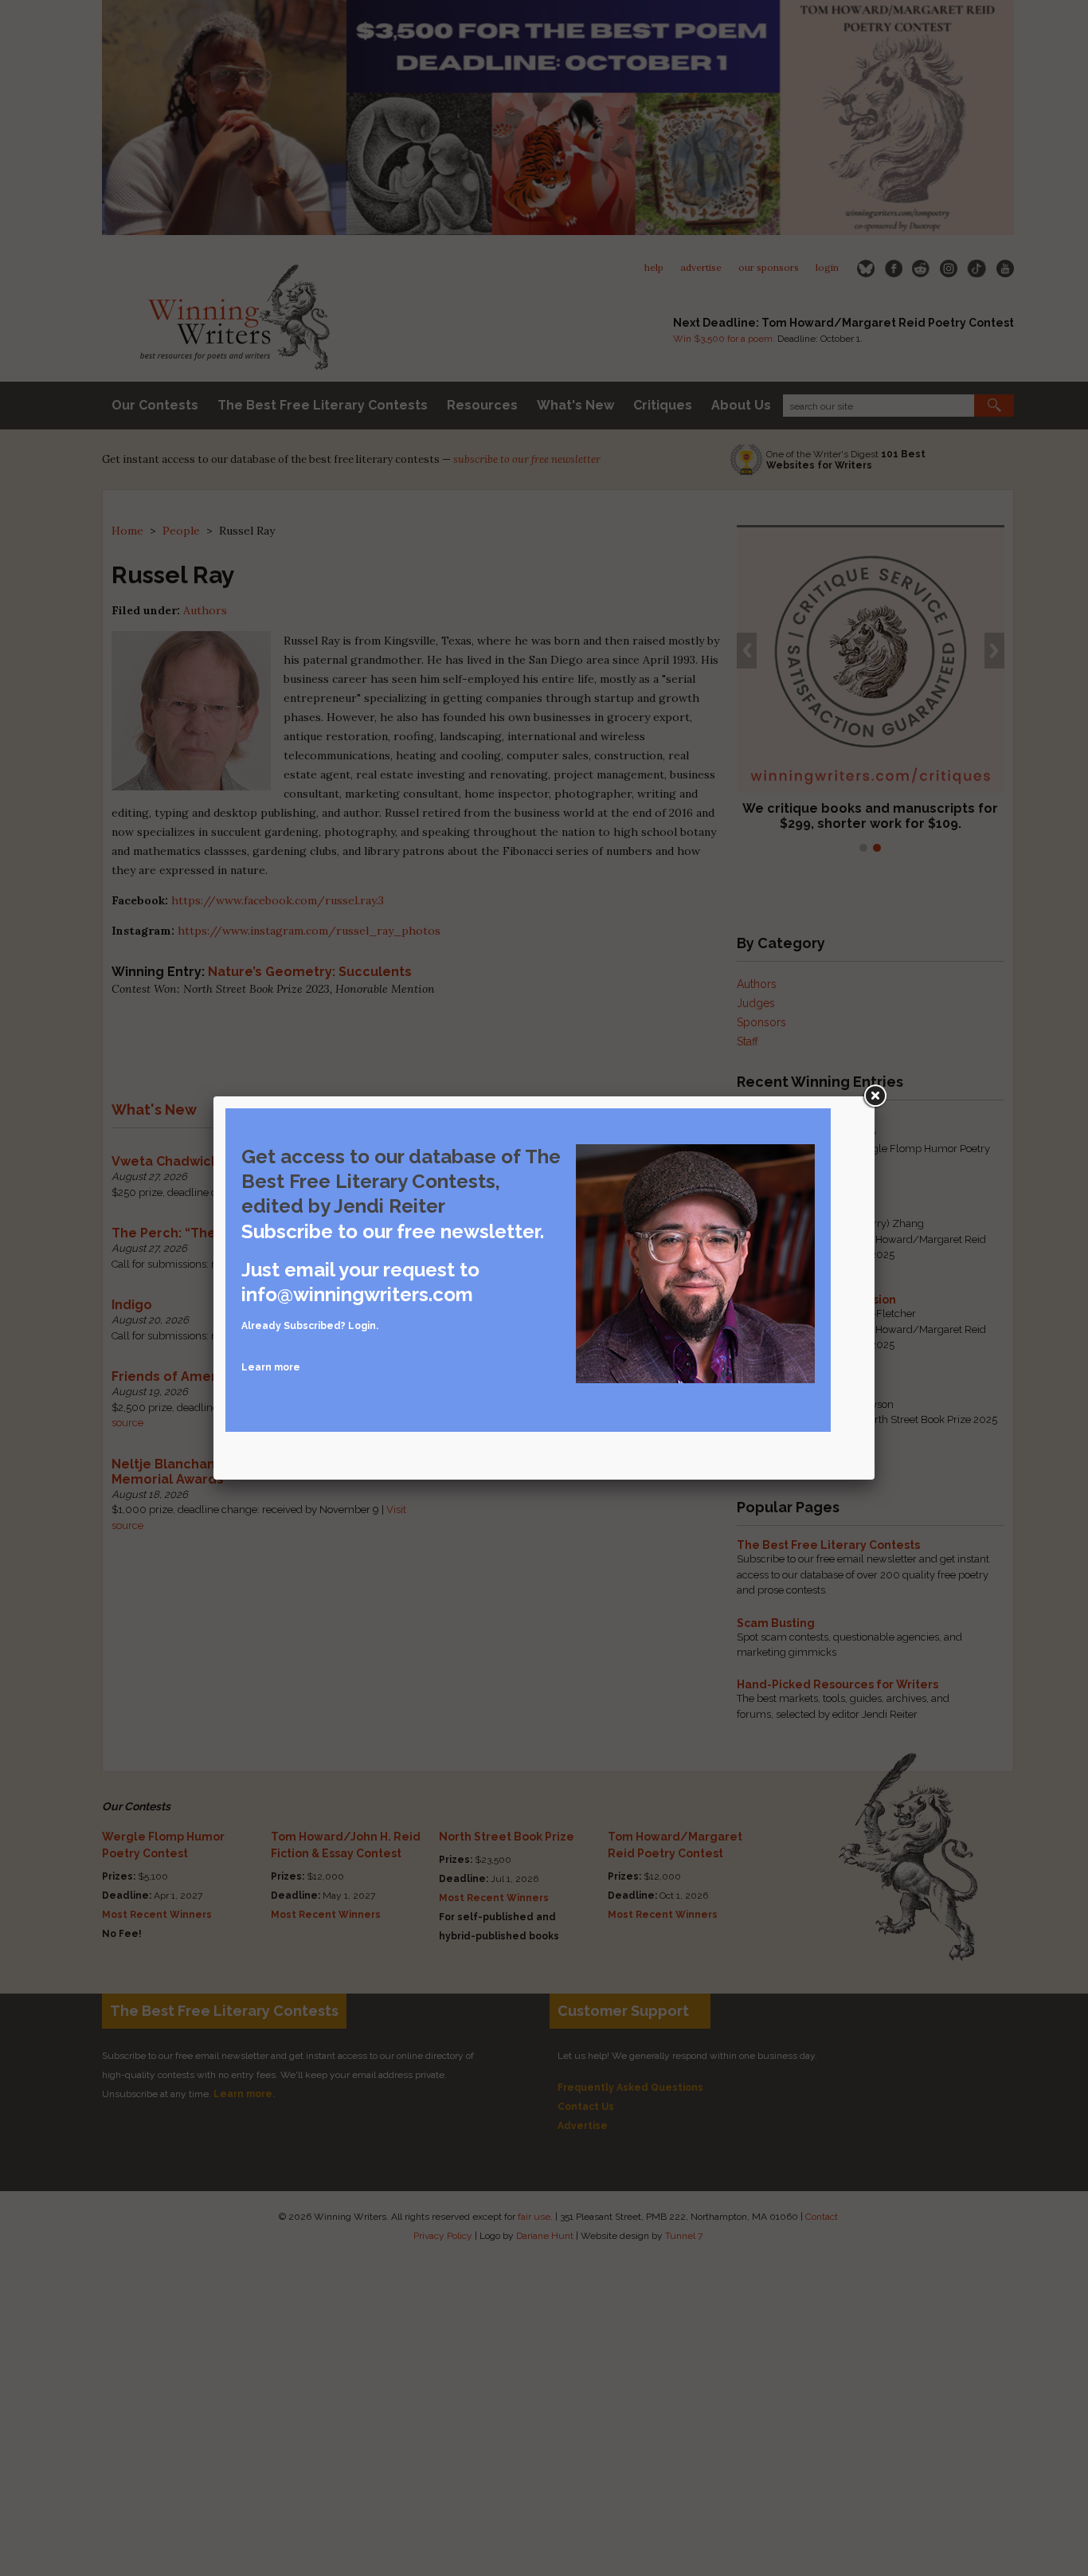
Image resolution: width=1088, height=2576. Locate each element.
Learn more (271, 1367)
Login (362, 1326)
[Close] (875, 1096)
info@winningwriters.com (357, 1294)
